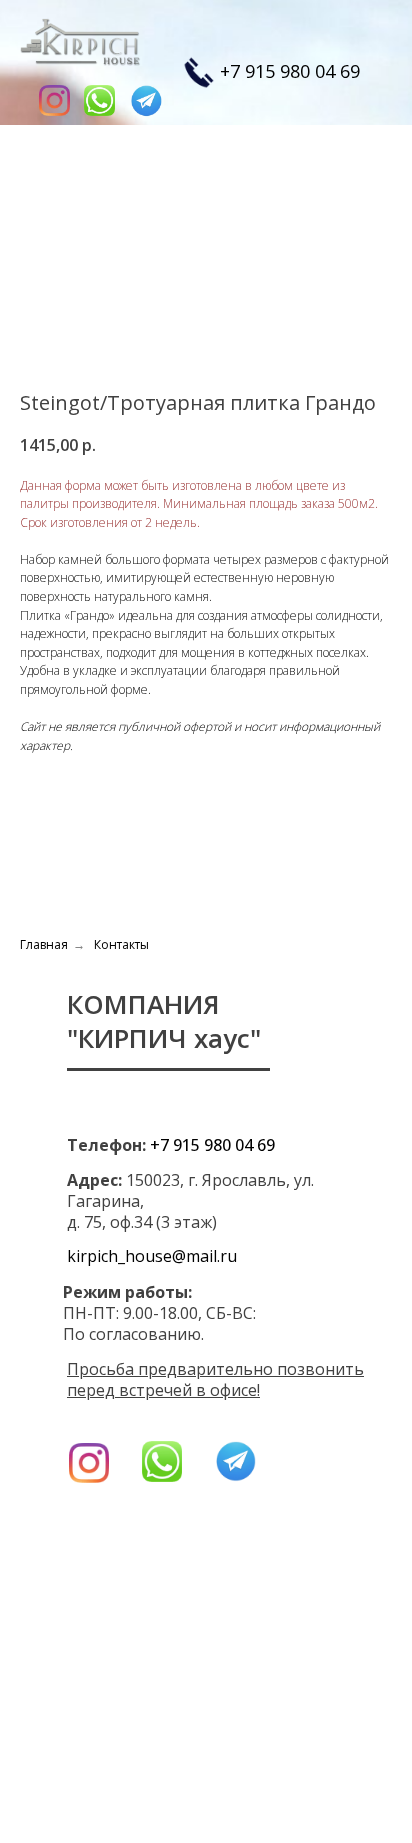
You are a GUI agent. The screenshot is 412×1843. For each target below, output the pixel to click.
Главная (44, 944)
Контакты (121, 944)
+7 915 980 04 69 (290, 71)
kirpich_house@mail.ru (152, 1256)
